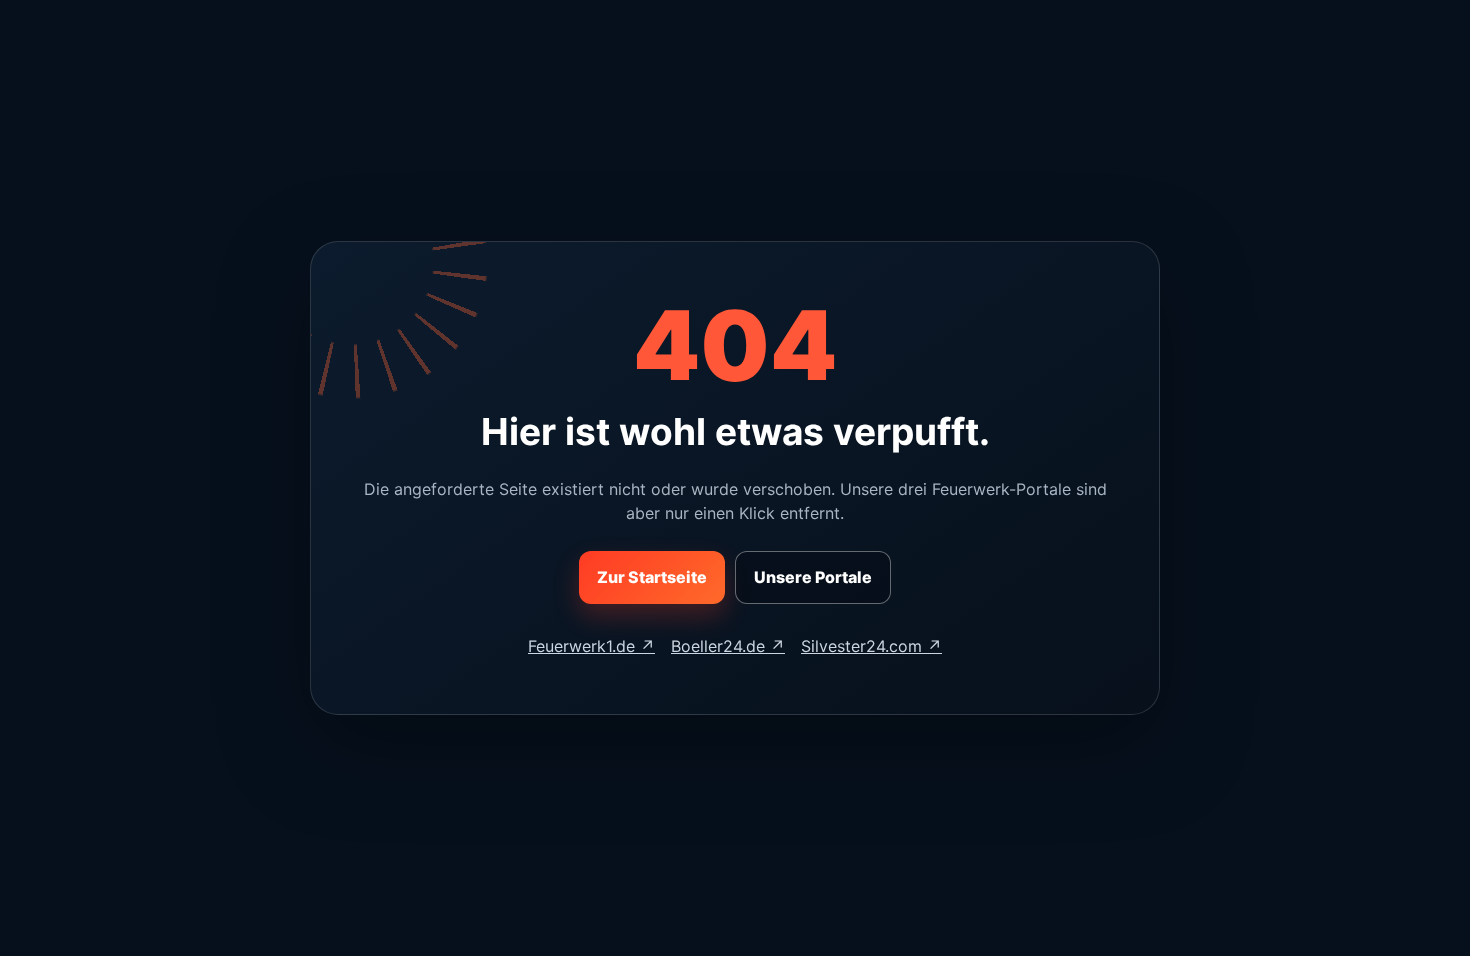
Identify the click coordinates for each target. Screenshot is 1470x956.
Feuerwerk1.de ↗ (591, 646)
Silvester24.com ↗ (871, 646)
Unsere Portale (813, 577)
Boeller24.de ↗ (728, 646)
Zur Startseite (652, 577)
